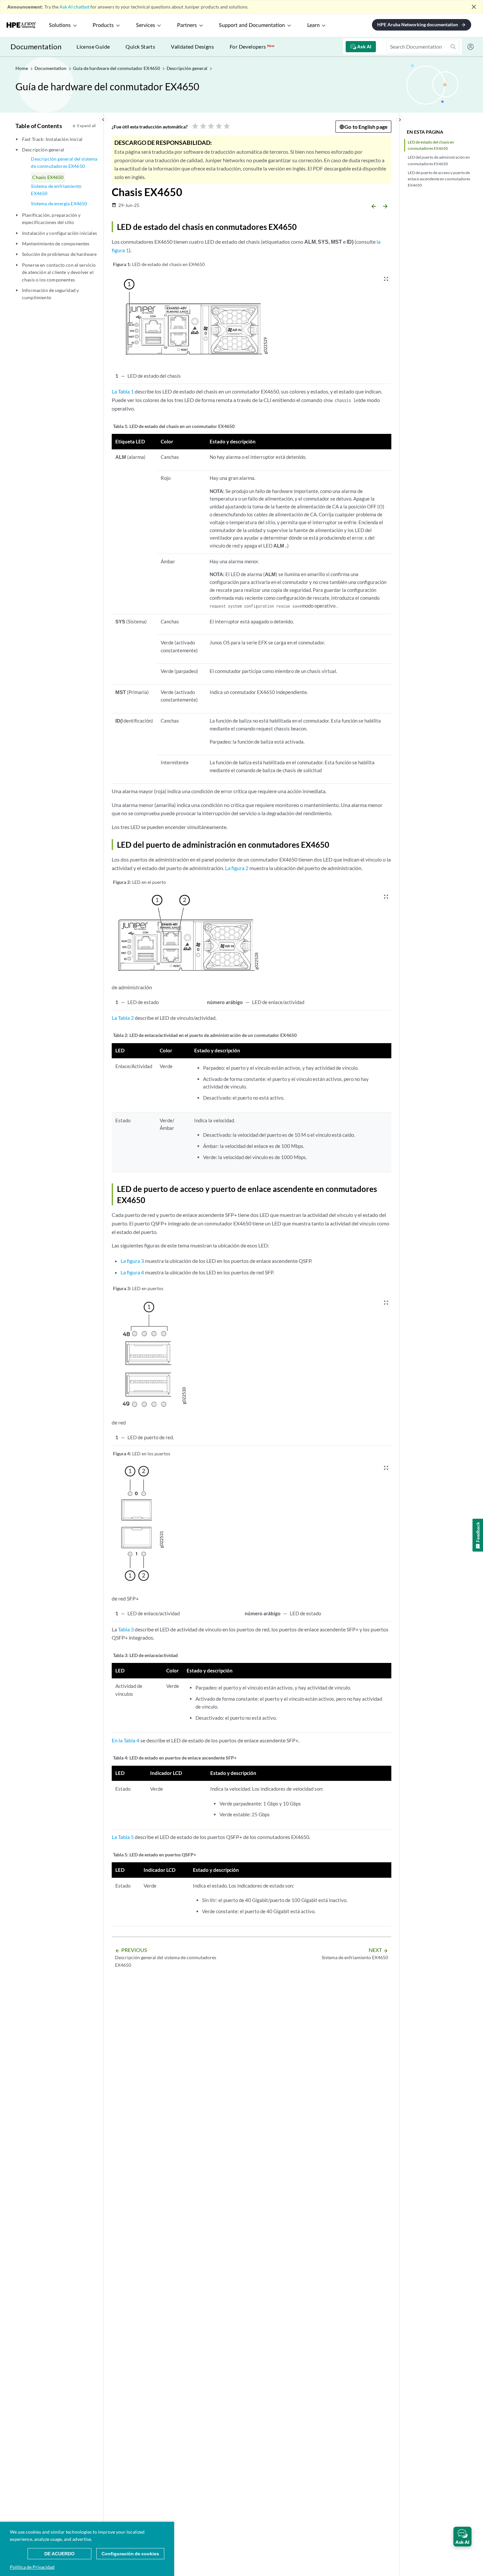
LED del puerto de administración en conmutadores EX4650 (439, 160)
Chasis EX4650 (48, 177)
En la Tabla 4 (126, 1740)
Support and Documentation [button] (252, 25)
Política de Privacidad (32, 2567)
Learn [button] (313, 25)
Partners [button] (187, 25)
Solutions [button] (60, 25)
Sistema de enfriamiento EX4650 (56, 190)
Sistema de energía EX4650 (59, 203)
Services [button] (146, 25)
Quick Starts (140, 46)
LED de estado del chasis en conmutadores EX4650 (431, 145)
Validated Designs (192, 46)
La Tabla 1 (123, 391)
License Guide (93, 46)
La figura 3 (132, 1261)
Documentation (36, 46)
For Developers (252, 46)
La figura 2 (237, 868)
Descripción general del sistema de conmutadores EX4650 (64, 162)
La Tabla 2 (123, 1018)
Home (22, 68)
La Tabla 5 (123, 1837)
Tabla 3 (126, 1629)
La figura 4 (132, 1272)
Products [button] (103, 25)
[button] (462, 2537)
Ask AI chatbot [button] (74, 7)
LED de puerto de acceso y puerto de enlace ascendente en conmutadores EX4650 (439, 179)
